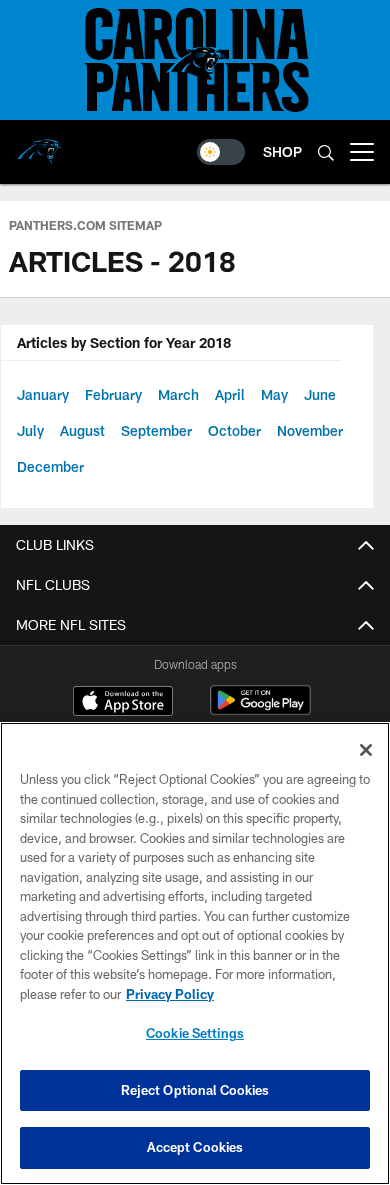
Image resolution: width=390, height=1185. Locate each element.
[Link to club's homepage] (40, 144)
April (230, 394)
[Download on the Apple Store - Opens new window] (123, 703)
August (82, 430)
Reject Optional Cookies (195, 1090)
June (320, 394)
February (113, 394)
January (43, 394)
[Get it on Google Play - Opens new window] (260, 710)
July (30, 430)
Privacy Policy (170, 994)
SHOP (282, 151)
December (50, 466)
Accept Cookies (195, 1147)
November (310, 430)
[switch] (221, 152)
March (178, 394)
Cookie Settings (195, 1033)
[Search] (326, 152)
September (156, 430)
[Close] (366, 750)
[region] (195, 953)
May (274, 394)
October (234, 430)
